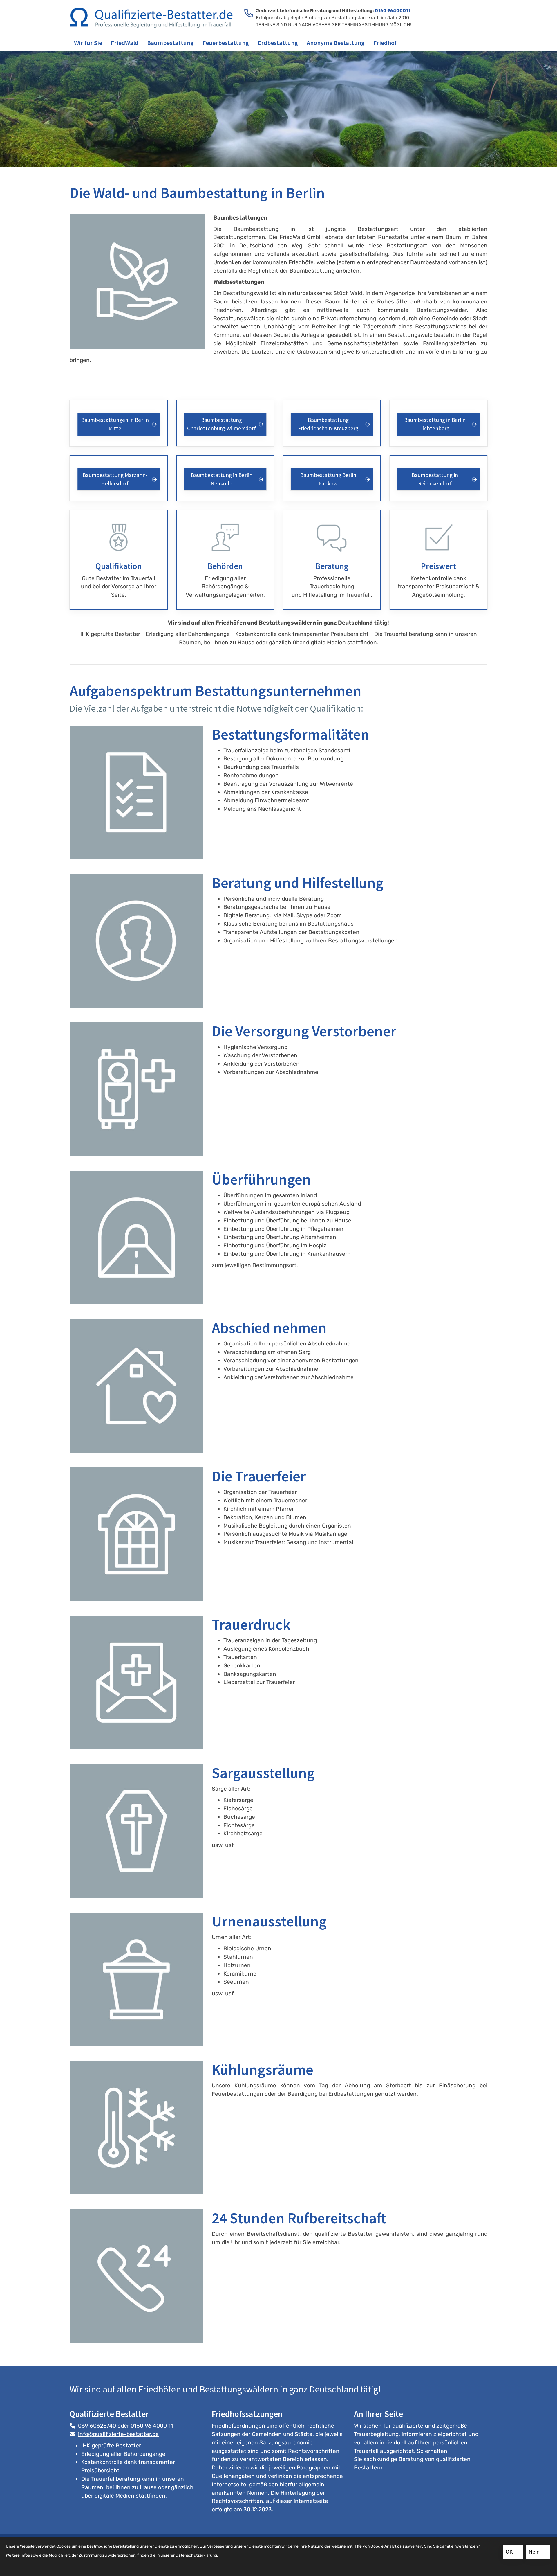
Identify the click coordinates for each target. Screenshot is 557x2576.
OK (509, 2552)
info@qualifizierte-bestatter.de (118, 2434)
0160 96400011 (393, 11)
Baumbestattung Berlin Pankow (328, 479)
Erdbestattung (278, 43)
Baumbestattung (170, 43)
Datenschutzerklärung (196, 2555)
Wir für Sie (88, 43)
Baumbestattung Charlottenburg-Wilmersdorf (221, 424)
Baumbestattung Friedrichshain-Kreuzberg (328, 424)
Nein (534, 2552)
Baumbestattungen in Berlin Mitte (115, 424)
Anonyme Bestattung (336, 43)
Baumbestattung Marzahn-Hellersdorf (115, 479)
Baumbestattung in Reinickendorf (435, 479)
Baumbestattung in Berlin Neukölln (222, 479)
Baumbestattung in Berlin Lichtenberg (435, 424)
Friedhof (385, 43)
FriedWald (125, 43)
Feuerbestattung (226, 43)
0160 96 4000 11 (152, 2426)
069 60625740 (97, 2426)
